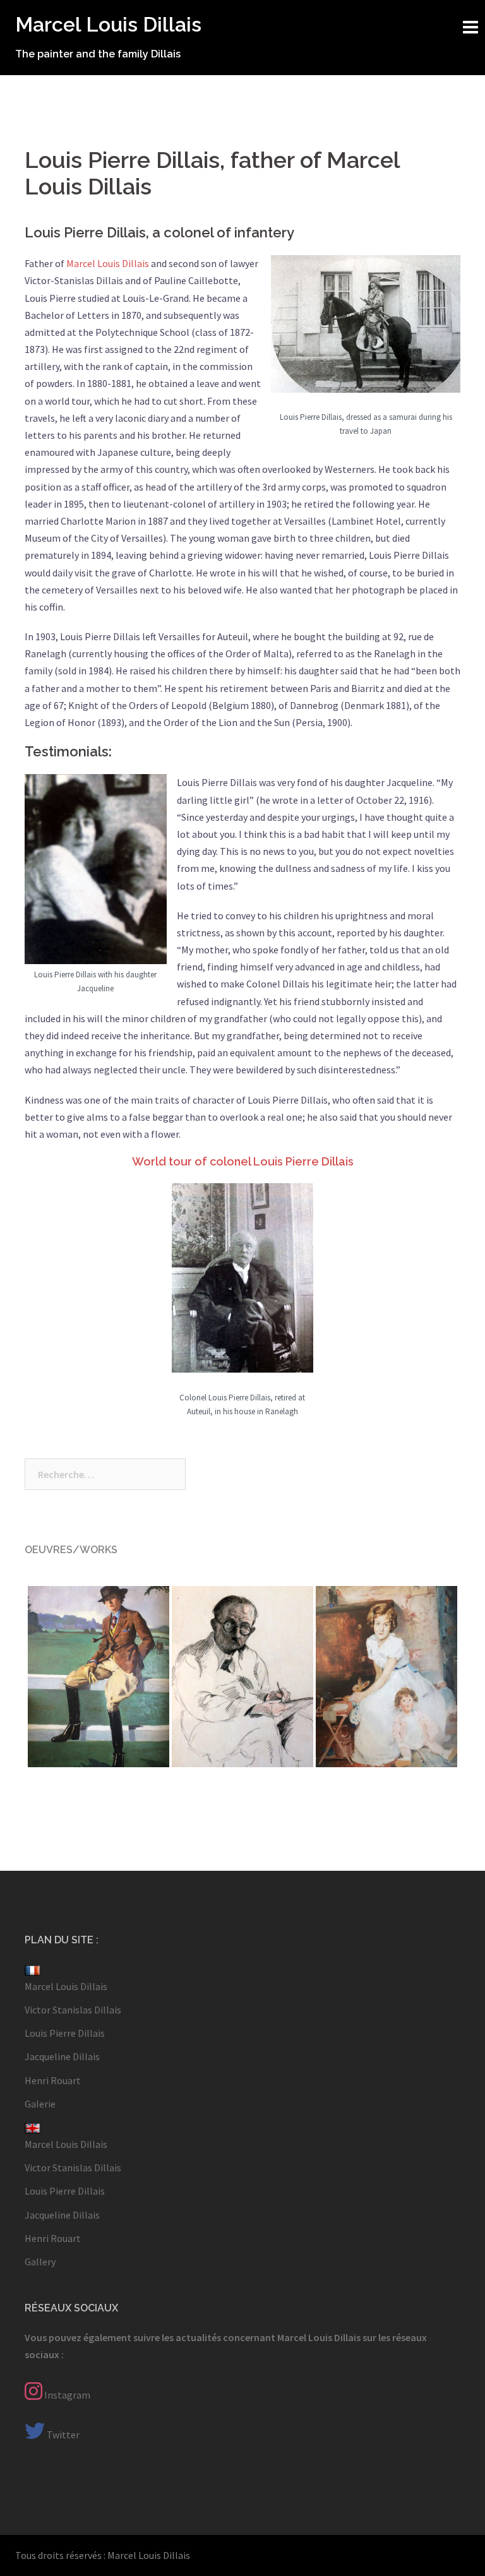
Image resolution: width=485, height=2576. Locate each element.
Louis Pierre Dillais (65, 2033)
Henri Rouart (53, 2080)
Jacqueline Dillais (62, 2056)
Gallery (40, 2262)
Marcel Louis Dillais (108, 24)
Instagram (66, 2395)
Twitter (62, 2435)
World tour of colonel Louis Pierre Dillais (243, 1161)
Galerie (40, 2104)
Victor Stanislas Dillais (73, 2010)
